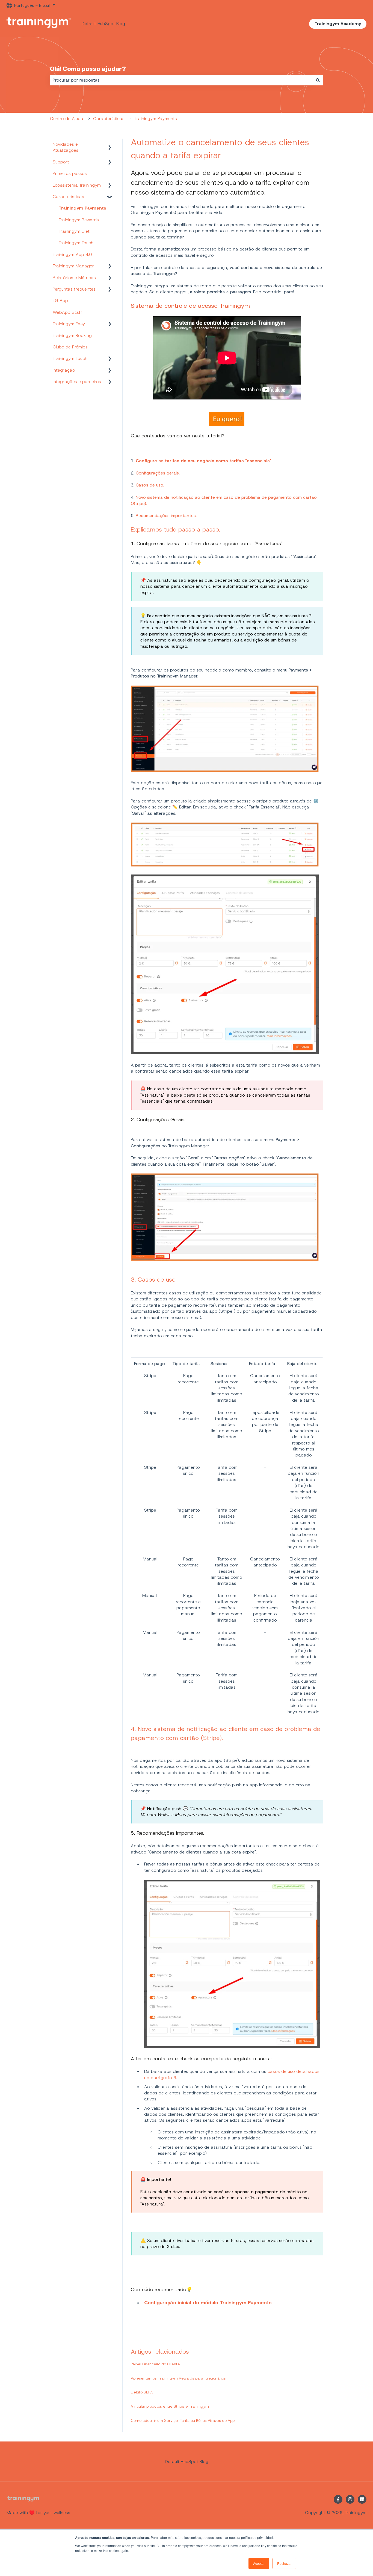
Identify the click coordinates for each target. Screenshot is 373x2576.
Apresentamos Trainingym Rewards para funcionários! (179, 2378)
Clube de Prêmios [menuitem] (70, 347)
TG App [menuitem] (60, 301)
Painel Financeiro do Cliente (155, 2364)
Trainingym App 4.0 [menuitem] (72, 254)
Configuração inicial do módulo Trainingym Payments (208, 2303)
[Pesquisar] (318, 80)
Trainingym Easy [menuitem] (69, 324)
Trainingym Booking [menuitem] (72, 335)
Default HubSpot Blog (103, 24)
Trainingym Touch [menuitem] (76, 243)
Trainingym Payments (156, 119)
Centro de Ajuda (67, 119)
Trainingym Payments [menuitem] (82, 208)
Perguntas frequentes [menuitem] (74, 289)
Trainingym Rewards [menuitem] (79, 220)
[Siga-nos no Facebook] (338, 2499)
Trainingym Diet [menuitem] (74, 231)
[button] (110, 145)
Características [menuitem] (68, 197)
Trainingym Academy (338, 24)
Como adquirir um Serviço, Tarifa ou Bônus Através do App (183, 2420)
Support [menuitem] (61, 162)
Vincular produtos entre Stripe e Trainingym (170, 2406)
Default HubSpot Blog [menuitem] (187, 2462)
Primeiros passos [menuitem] (70, 173)
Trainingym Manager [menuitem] (73, 266)
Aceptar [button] (259, 2563)
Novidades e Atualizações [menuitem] (66, 147)
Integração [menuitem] (64, 370)
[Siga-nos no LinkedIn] (362, 2499)
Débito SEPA (142, 2392)
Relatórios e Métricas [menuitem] (74, 278)
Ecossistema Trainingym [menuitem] (77, 185)
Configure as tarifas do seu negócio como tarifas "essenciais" (204, 461)
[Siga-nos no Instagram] (350, 2499)
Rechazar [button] (284, 2563)
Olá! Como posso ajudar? (88, 69)
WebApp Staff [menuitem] (67, 312)
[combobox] (181, 80)
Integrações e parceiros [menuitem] (77, 382)
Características (109, 119)
